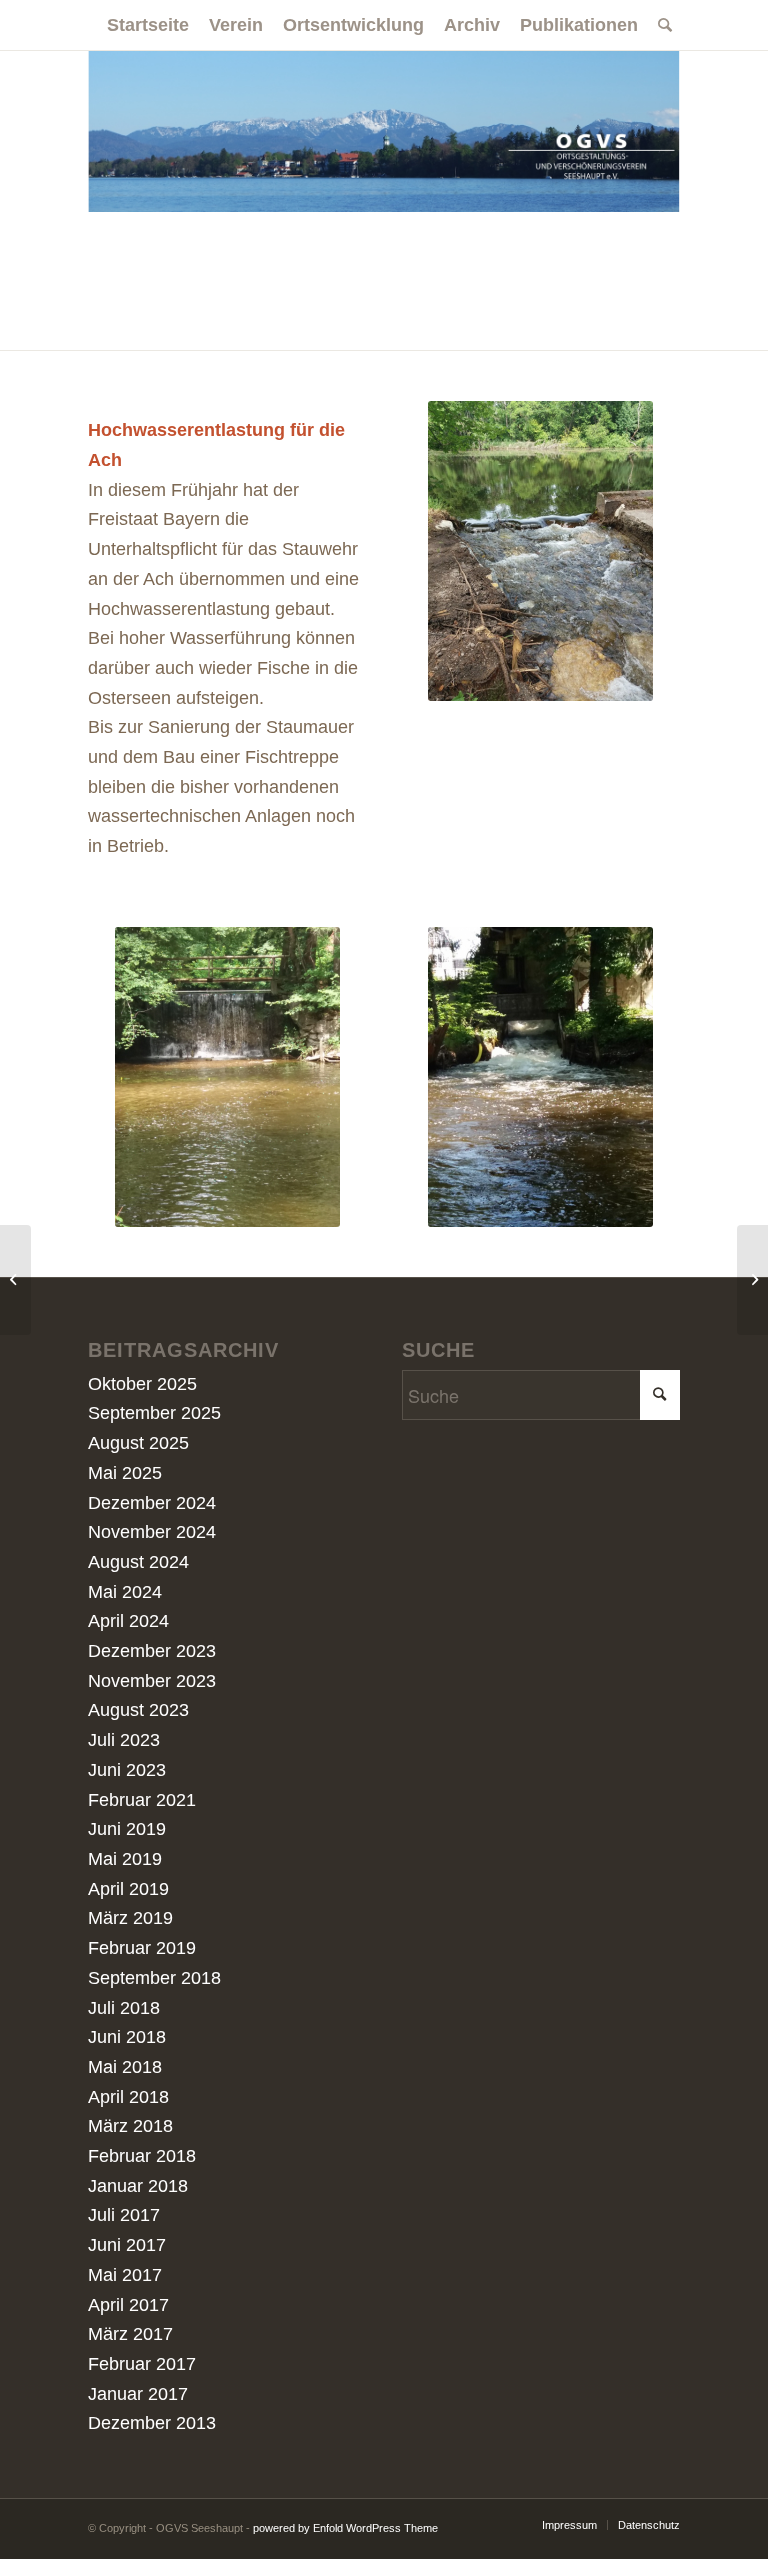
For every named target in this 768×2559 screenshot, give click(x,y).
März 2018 (130, 2126)
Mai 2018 (125, 2067)
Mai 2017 (125, 2275)
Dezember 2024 (152, 1503)
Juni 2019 (127, 1829)
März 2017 (130, 2334)
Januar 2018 (138, 2186)
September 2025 (154, 1413)
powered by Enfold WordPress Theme (345, 2528)
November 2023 (152, 1681)
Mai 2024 (125, 1592)
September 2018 (154, 1978)
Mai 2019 (125, 1859)
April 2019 (128, 1889)
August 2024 (138, 1562)
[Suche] (660, 25)
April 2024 (128, 1621)
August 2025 (138, 1443)
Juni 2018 (127, 2037)
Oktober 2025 (142, 1384)
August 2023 (138, 1710)
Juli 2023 (124, 1740)
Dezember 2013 (152, 2423)
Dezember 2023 (152, 1651)
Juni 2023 (127, 1770)
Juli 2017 (124, 2215)
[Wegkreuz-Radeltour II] (752, 1280)
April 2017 (128, 2305)
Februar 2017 (142, 2364)
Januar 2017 (138, 2394)
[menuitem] (148, 25)
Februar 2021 (142, 1800)
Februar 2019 (142, 1948)
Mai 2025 (125, 1473)
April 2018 (128, 2097)
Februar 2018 (142, 2156)
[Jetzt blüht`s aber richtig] (15, 1280)
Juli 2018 (124, 2008)
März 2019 (130, 1918)
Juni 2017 (127, 2245)
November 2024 (152, 1532)
